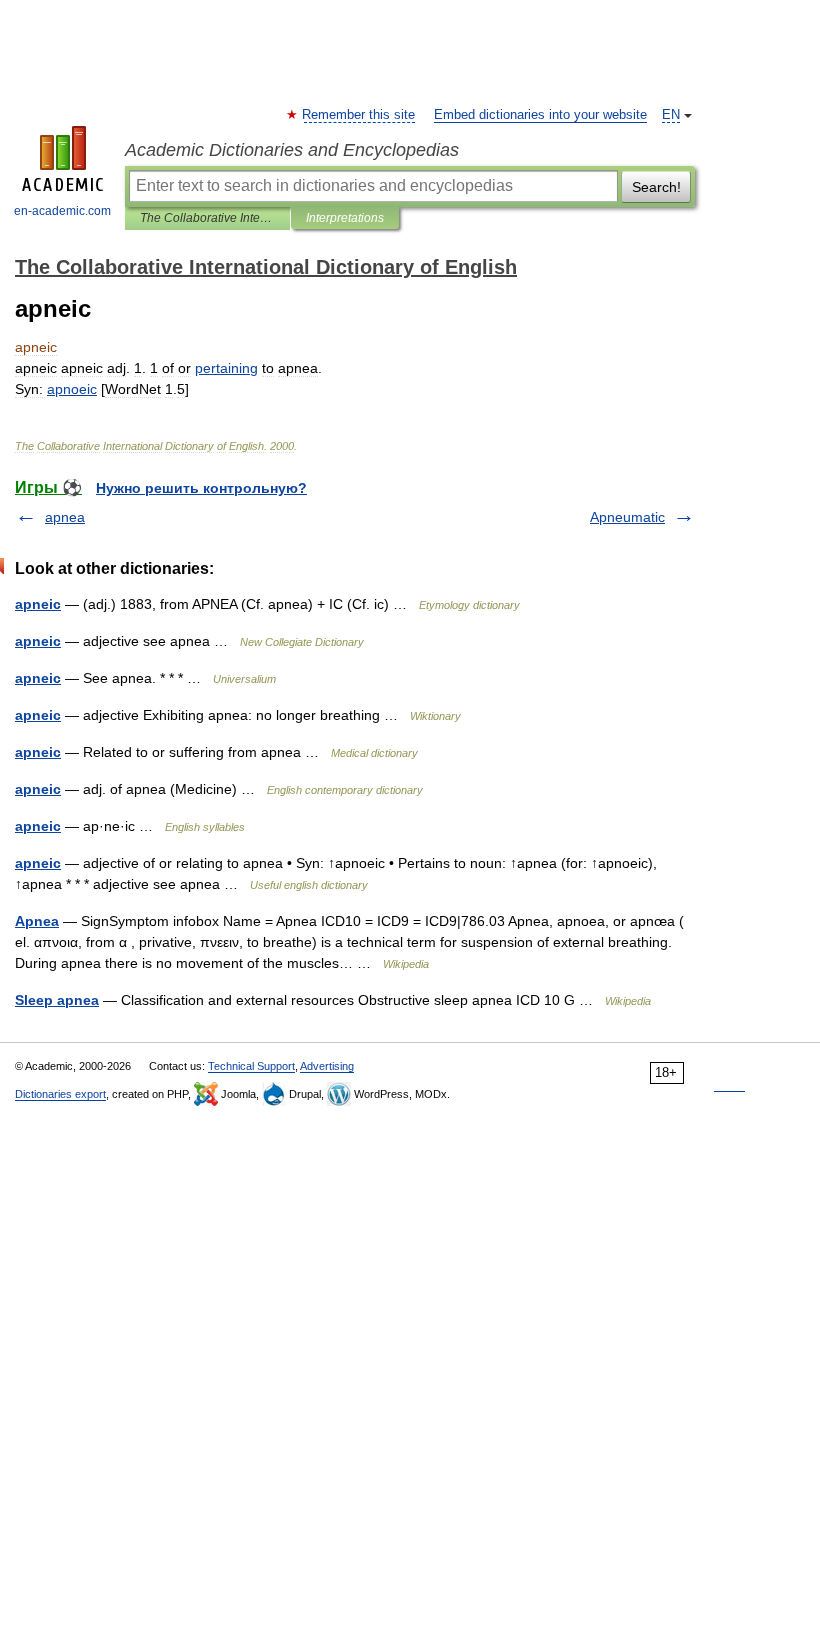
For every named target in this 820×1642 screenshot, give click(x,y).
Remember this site (359, 115)
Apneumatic (627, 517)
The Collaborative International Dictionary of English (207, 218)
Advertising (327, 1066)
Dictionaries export (60, 1094)
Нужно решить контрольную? (201, 488)
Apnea (37, 921)
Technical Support (251, 1066)
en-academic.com (62, 211)
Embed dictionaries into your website (540, 115)
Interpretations (345, 218)
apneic (38, 604)
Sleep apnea (57, 1000)
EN (671, 115)
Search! (656, 187)
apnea (65, 517)
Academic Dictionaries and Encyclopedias (292, 150)
